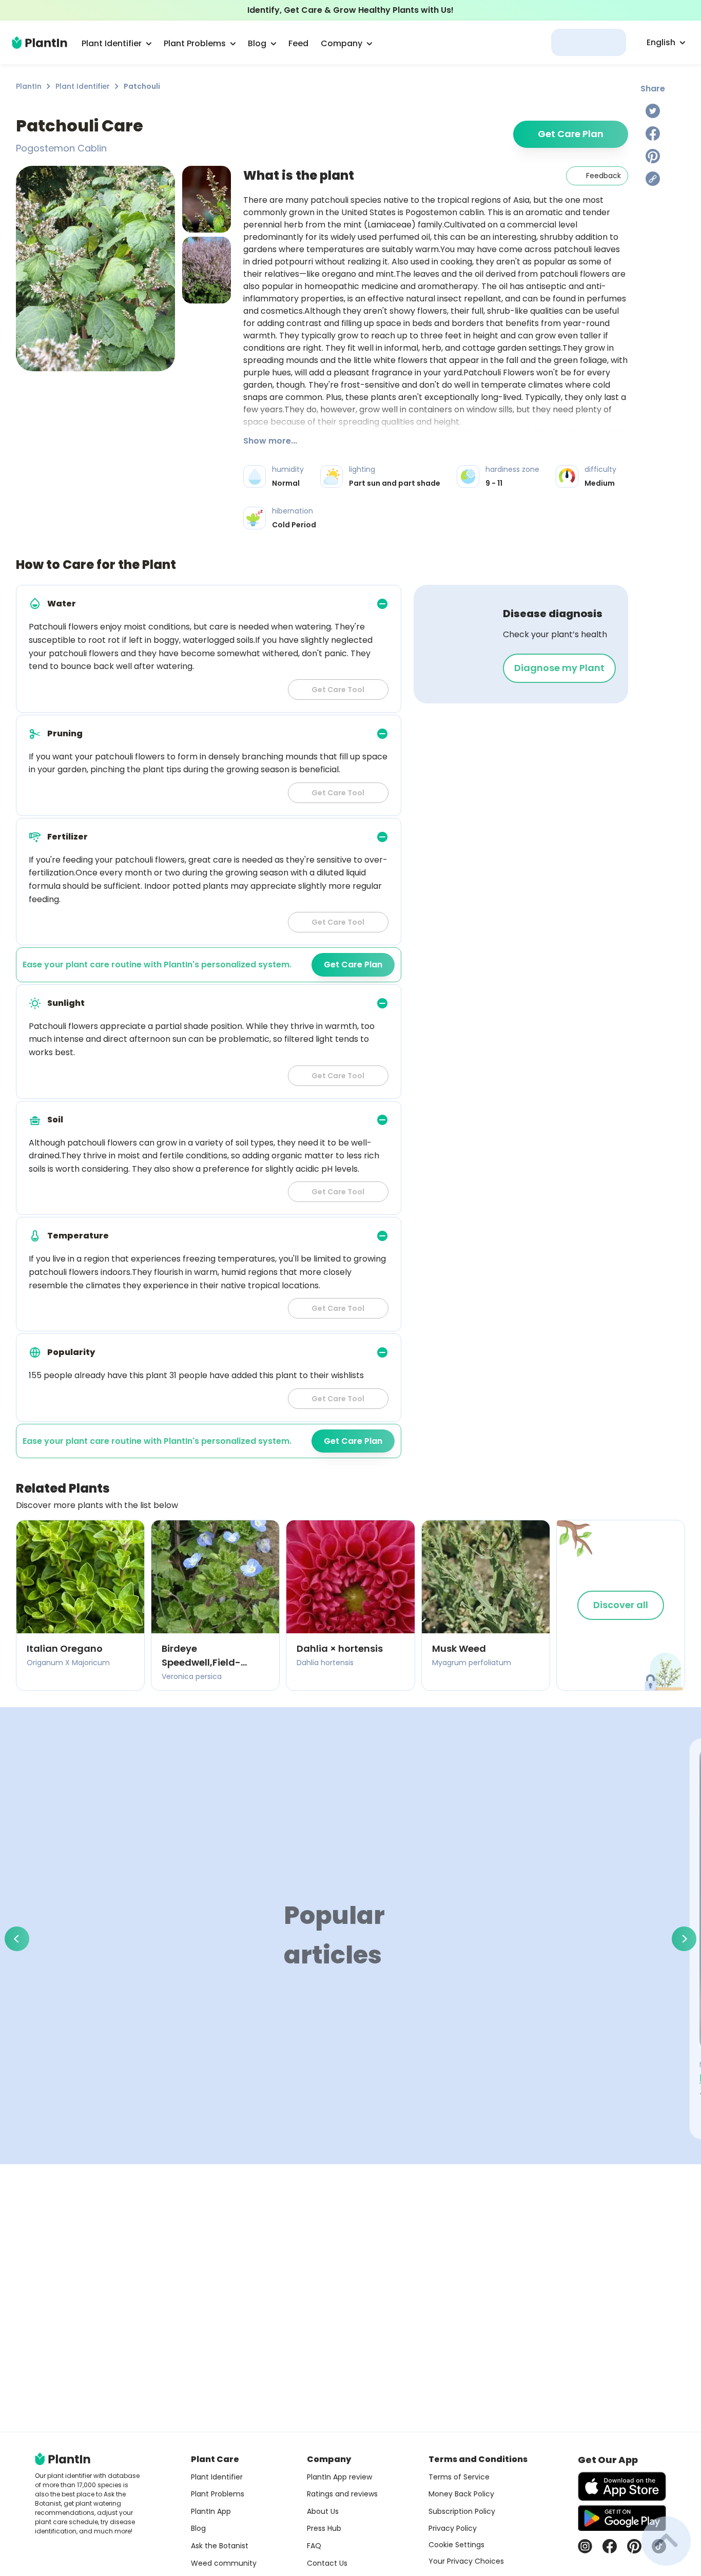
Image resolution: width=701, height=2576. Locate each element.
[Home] (40, 43)
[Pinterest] (653, 156)
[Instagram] (585, 2546)
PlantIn (29, 86)
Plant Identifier (83, 86)
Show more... (270, 441)
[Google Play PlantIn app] (622, 2518)
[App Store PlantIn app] (622, 2486)
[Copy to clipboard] (653, 179)
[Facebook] (653, 133)
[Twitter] (653, 111)
